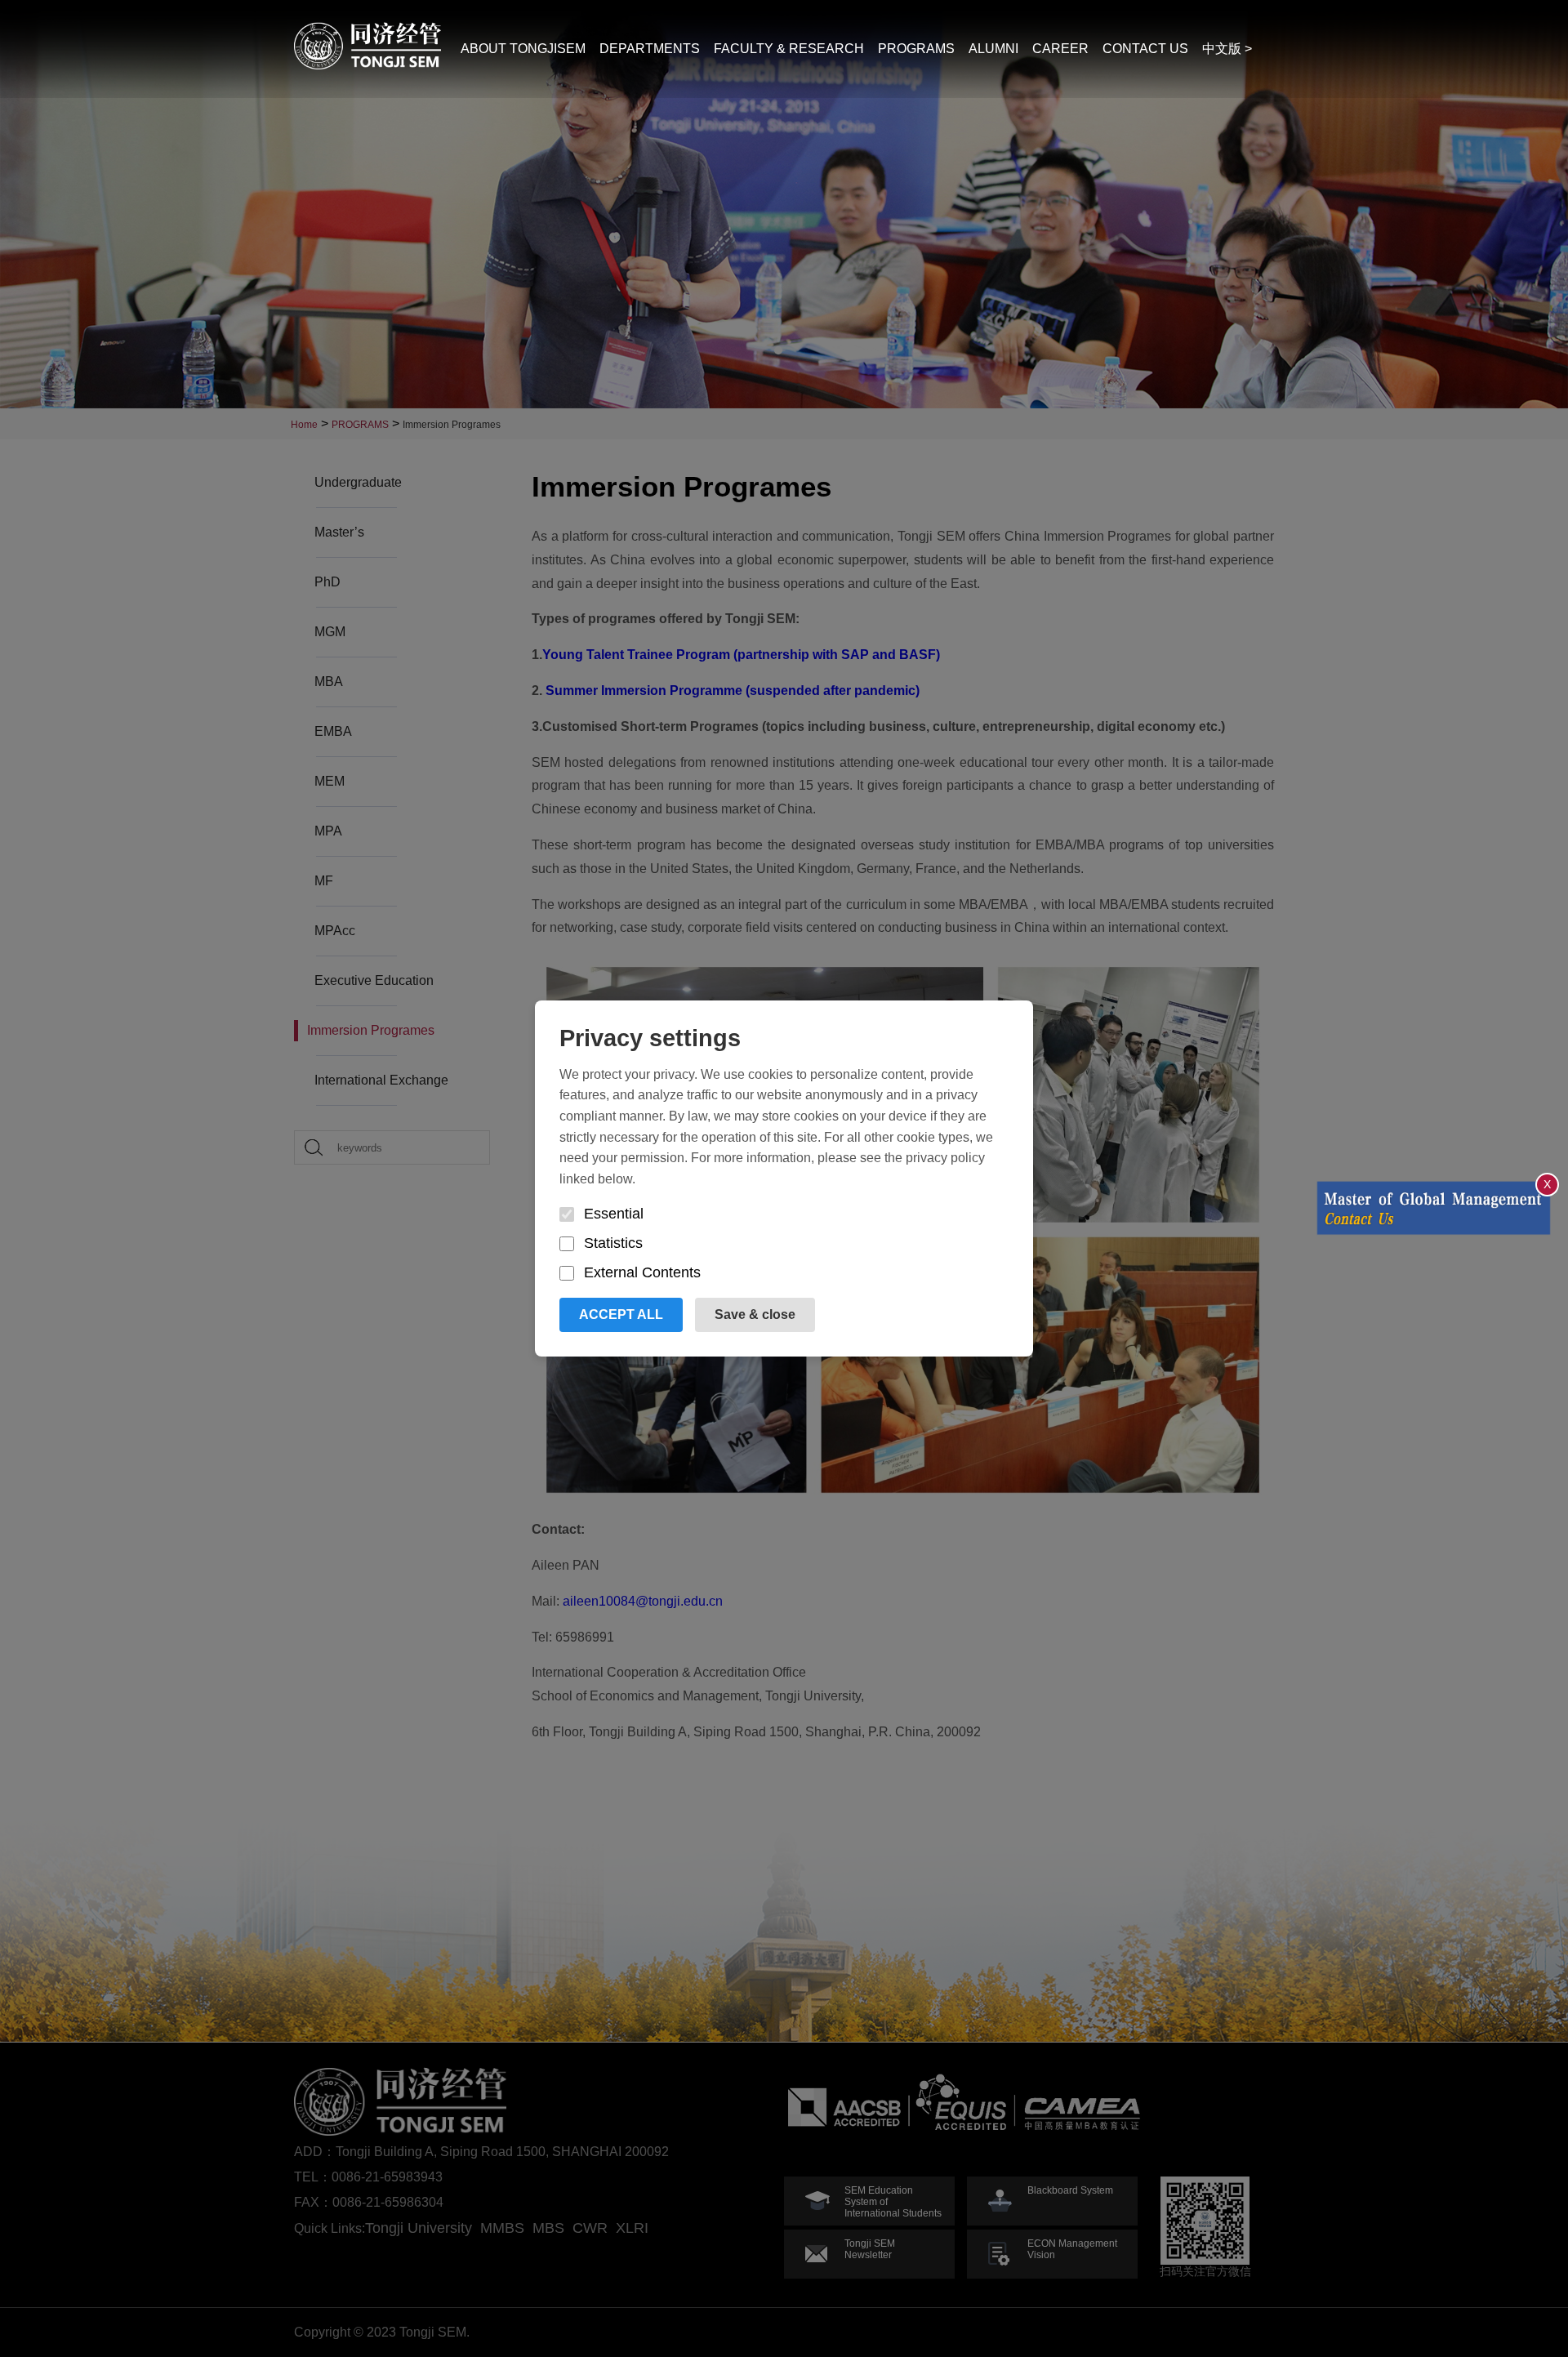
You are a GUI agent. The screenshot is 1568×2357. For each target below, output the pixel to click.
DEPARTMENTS (650, 49)
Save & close (755, 1314)
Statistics (613, 1243)
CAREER (1060, 49)
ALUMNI (993, 49)
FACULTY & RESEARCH (789, 49)
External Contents (642, 1272)
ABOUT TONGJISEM (523, 49)
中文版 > (1227, 49)
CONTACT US (1145, 49)
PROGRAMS (916, 49)
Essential (614, 1214)
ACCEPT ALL (621, 1314)
